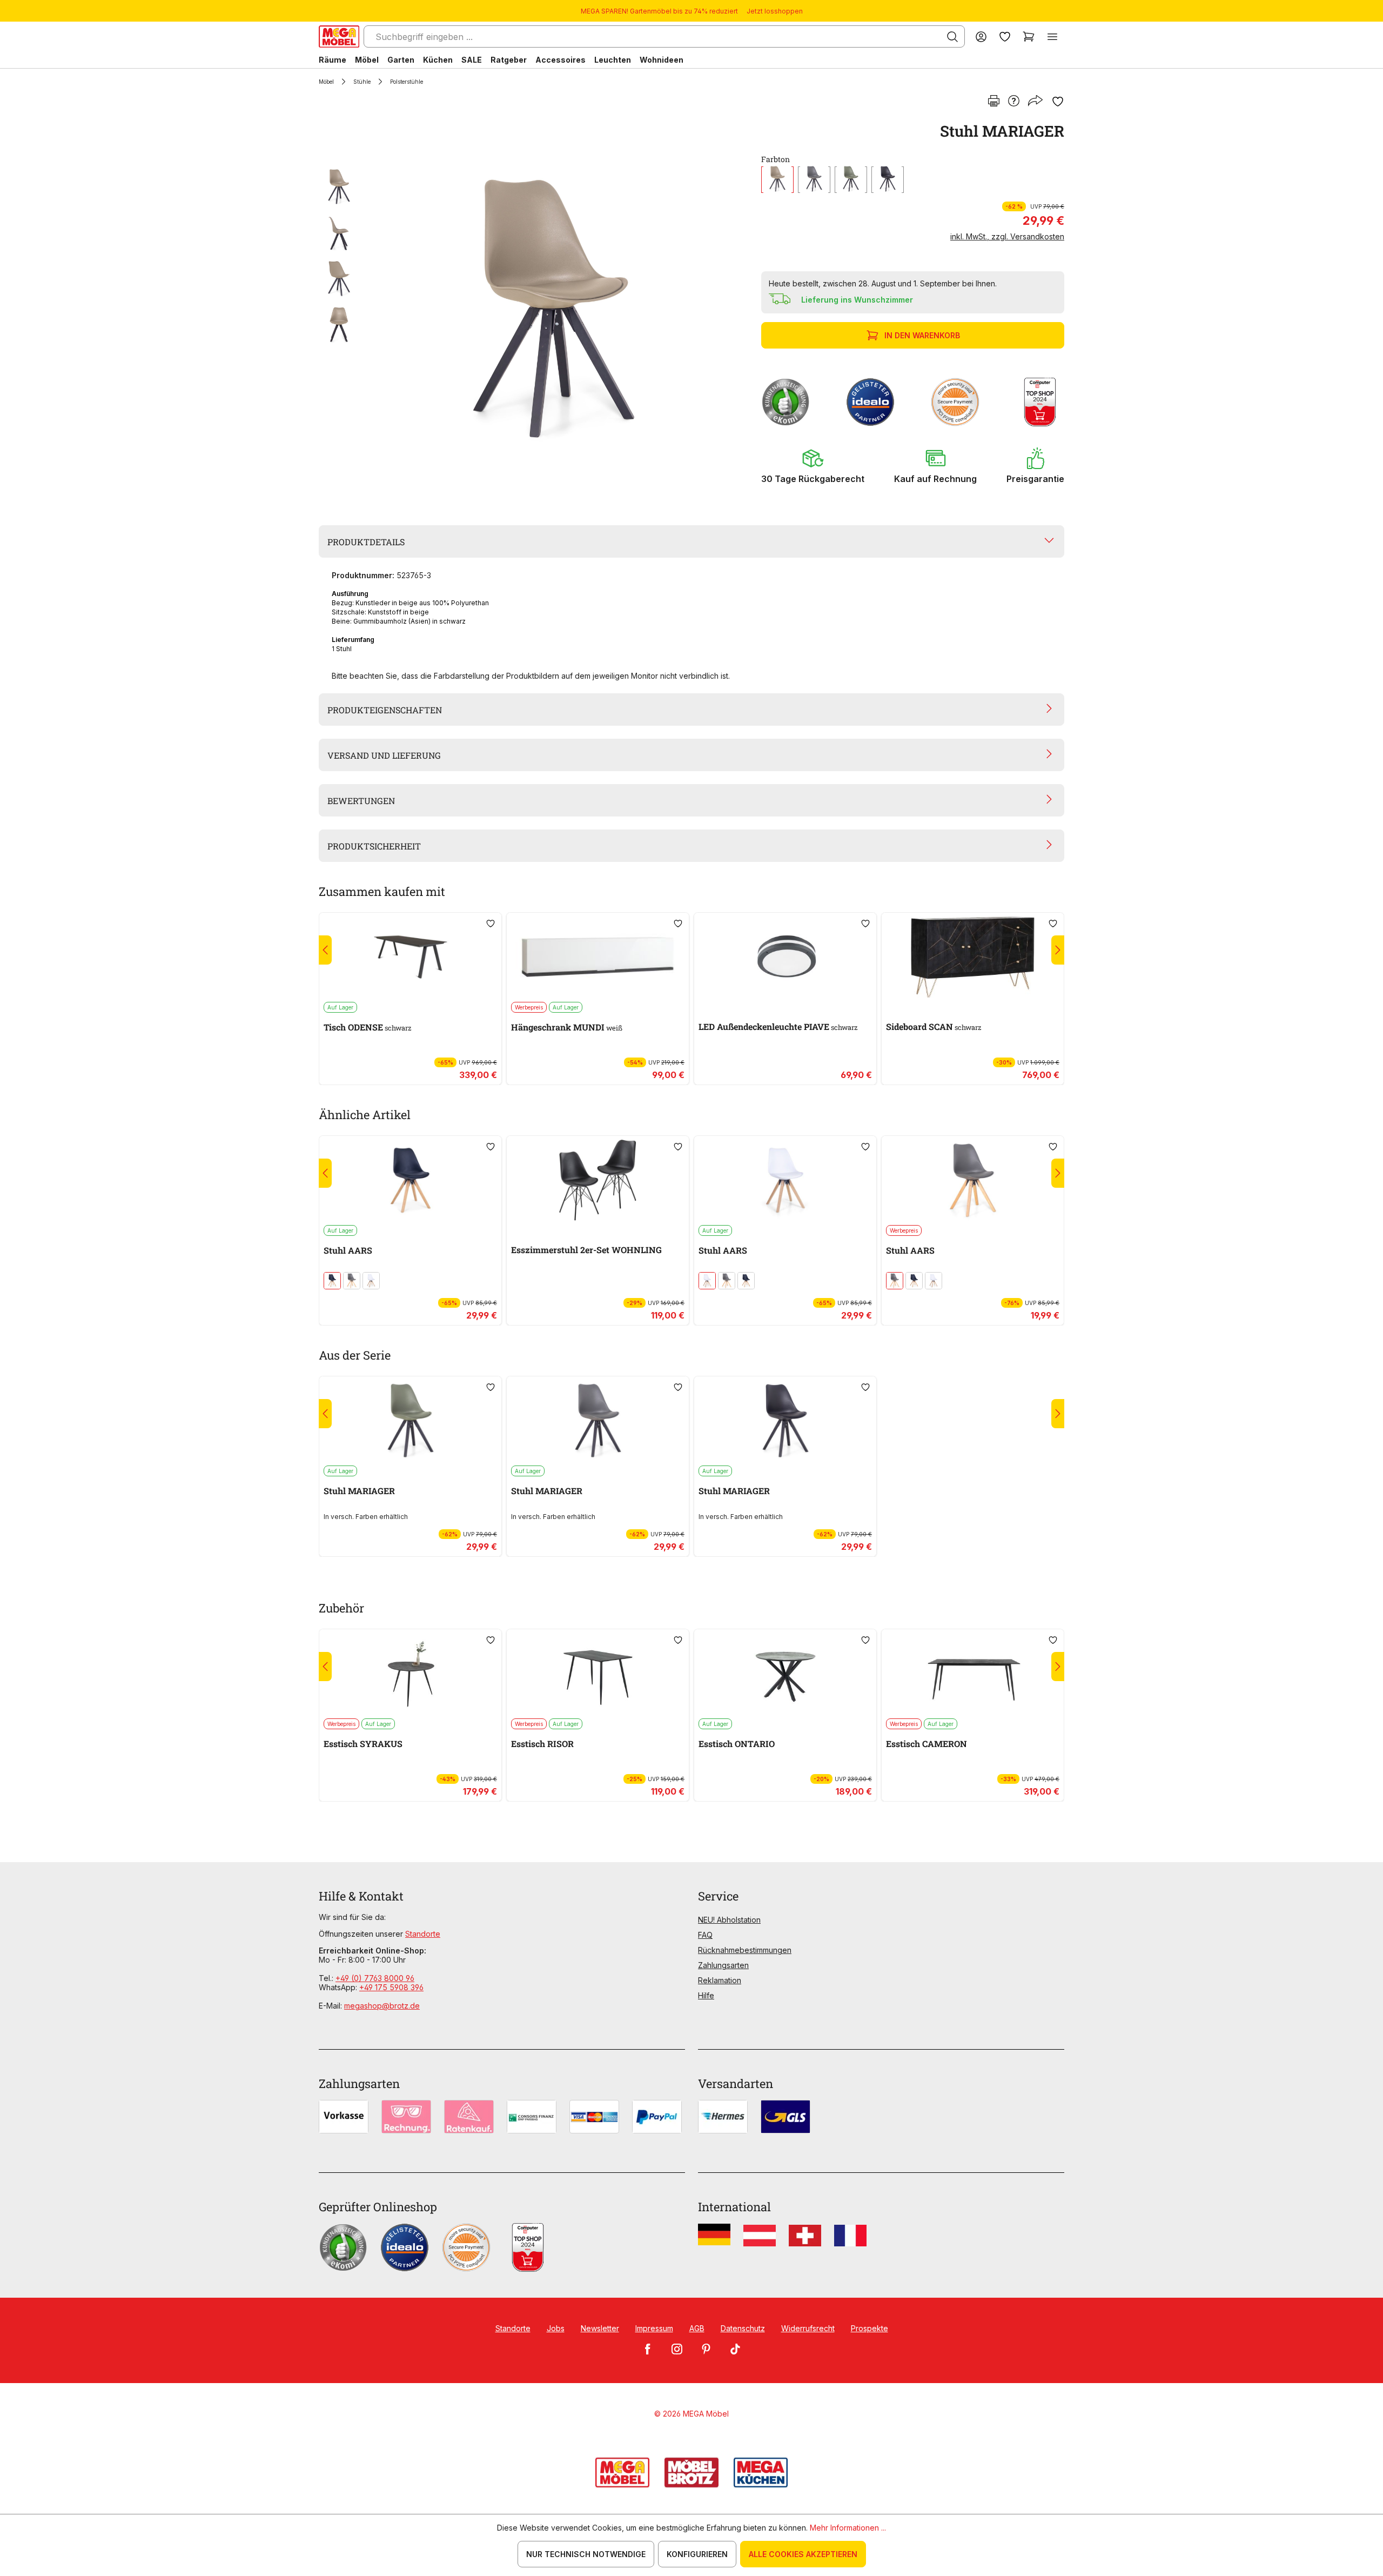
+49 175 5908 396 (391, 1987)
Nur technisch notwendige (586, 2554)
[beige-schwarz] (777, 180)
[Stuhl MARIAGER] (554, 309)
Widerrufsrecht (808, 2328)
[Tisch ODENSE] (410, 957)
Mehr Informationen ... (848, 2528)
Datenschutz (743, 2328)
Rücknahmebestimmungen (745, 1950)
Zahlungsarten (723, 1965)
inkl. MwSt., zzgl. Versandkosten (1007, 236)
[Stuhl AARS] (410, 1180)
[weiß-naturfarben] (371, 1281)
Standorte (423, 1934)
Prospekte (870, 2328)
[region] (533, 309)
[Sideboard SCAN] (973, 957)
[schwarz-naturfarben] (332, 1281)
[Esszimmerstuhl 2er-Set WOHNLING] (598, 1180)
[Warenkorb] (1029, 36)
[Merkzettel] (1005, 36)
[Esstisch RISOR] (598, 1674)
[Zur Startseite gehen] (339, 36)
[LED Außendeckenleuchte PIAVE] (785, 957)
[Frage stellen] (1014, 102)
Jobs (556, 2328)
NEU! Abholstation (729, 1920)
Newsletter (600, 2328)
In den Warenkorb (922, 335)
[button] (813, 466)
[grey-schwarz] (814, 180)
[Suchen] (952, 37)
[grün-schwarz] (851, 180)
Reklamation (720, 1980)
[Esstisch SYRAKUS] (410, 1674)
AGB (697, 2328)
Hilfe (706, 1995)
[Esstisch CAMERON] (973, 1674)
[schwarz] (888, 180)
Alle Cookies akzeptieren (803, 2554)
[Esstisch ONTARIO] (785, 1674)
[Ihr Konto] (981, 36)
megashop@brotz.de (382, 2006)
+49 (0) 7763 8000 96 (375, 1978)
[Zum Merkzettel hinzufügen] (1058, 102)
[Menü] (1052, 36)
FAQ (705, 1935)
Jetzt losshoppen (775, 11)
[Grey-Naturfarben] (352, 1281)
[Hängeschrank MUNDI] (598, 957)
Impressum (654, 2328)
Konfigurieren (697, 2554)
